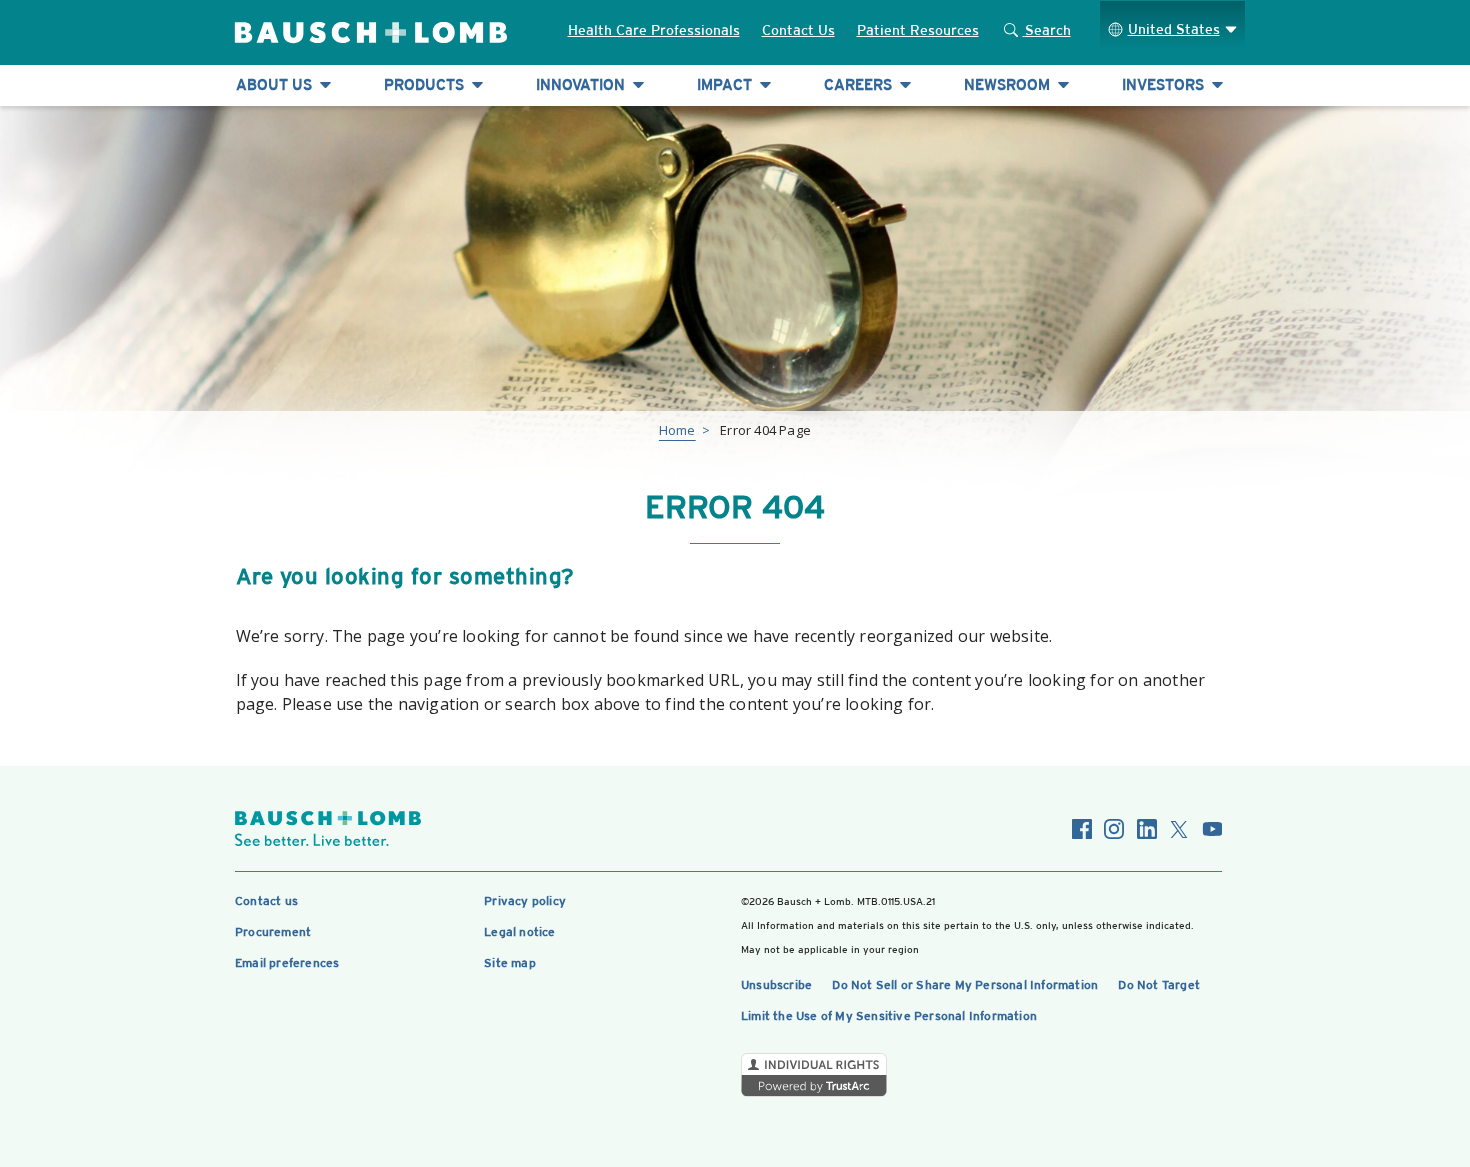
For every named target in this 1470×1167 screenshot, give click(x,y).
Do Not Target (1159, 985)
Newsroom (1009, 84)
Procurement (273, 932)
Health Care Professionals (654, 30)
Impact (726, 84)
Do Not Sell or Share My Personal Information (965, 985)
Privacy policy (525, 901)
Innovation (582, 84)
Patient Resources (918, 30)
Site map (510, 963)
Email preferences (287, 963)
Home (677, 430)
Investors (1165, 84)
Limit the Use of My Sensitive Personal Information (889, 1016)
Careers (860, 84)
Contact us (266, 901)
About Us (276, 84)
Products (426, 84)
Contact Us (798, 30)
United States (1174, 29)
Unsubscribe (776, 985)
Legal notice (519, 932)
